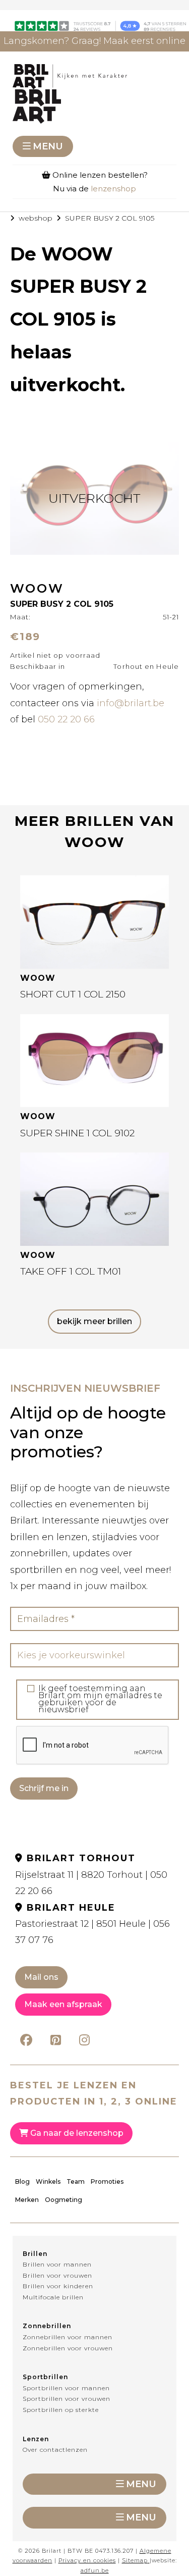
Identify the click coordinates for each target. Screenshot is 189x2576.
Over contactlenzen (55, 2450)
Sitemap (135, 2560)
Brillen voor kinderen (58, 2286)
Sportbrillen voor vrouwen (67, 2399)
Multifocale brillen (53, 2297)
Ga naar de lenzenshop (76, 2133)
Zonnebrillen (47, 2326)
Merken (27, 2200)
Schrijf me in (44, 1788)
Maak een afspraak (63, 2004)
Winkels (48, 2181)
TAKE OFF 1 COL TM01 (71, 1271)
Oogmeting (64, 2200)
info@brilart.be (131, 703)
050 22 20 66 (66, 719)
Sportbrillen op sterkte (61, 2410)
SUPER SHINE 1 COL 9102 (77, 1133)
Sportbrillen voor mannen (66, 2388)
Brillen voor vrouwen (57, 2275)
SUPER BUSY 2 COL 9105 (110, 218)
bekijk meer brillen (94, 1321)
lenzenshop (113, 189)
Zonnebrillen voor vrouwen (68, 2348)
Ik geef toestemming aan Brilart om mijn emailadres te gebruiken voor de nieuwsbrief (100, 1699)
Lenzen (36, 2439)
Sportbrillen (45, 2377)
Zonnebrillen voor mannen (68, 2337)
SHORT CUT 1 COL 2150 (73, 994)
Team (76, 2181)
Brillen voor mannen (57, 2264)
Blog (22, 2181)
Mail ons (41, 1977)
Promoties (107, 2181)
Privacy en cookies (87, 2560)
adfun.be (95, 2570)
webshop (36, 218)
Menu (48, 146)
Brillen (35, 2254)
